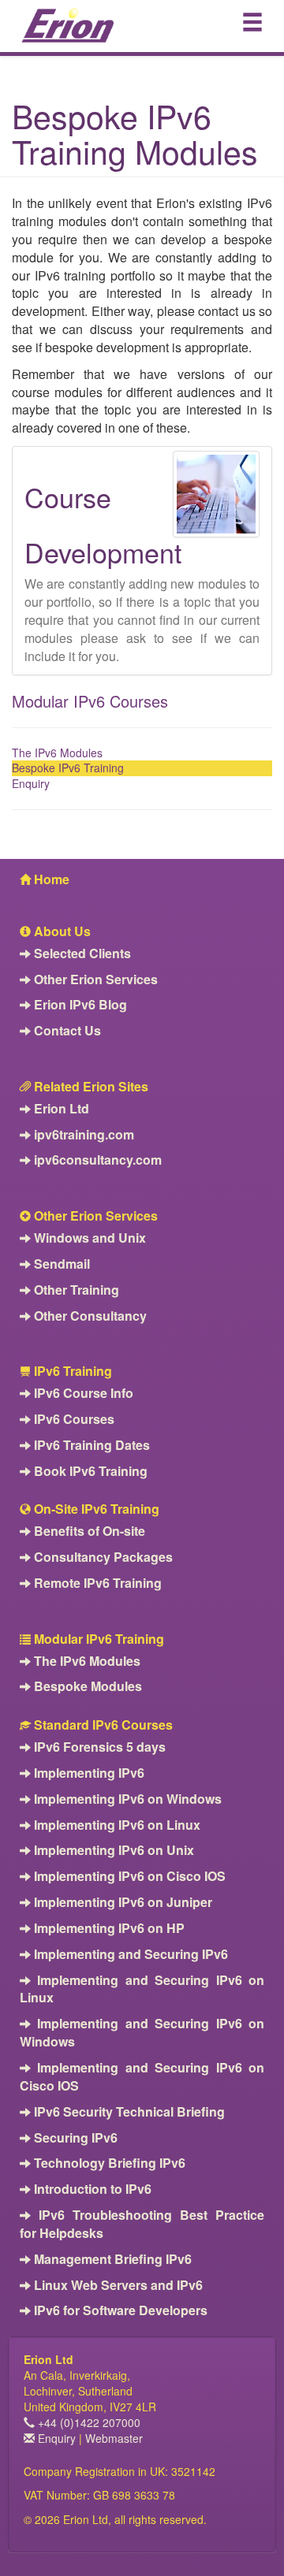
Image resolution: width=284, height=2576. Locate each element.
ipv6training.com (82, 1135)
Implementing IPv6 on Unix (112, 1850)
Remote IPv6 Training (96, 1583)
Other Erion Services (94, 979)
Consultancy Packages (102, 1557)
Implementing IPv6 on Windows (126, 1799)
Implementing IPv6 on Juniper (121, 1902)
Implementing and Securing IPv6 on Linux (142, 1989)
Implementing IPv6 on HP (108, 1928)
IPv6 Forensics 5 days (98, 1747)
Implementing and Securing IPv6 (129, 1954)
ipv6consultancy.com (96, 1160)
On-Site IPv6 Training (95, 1509)
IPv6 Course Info (82, 1393)
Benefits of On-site (88, 1531)
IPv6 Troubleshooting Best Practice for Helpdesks (142, 2224)
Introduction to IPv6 (91, 2189)
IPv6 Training (71, 1371)
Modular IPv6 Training (97, 1639)
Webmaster (114, 2438)
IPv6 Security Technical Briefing (128, 2112)
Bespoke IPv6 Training (68, 768)
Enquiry (31, 783)
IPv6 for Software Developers (119, 2310)
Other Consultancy (89, 1316)
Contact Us (66, 1031)
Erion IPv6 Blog (79, 1005)
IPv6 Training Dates (90, 1445)
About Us (61, 931)
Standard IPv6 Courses (102, 1725)
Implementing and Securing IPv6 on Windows (142, 2033)
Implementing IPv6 (88, 1773)
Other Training (75, 1290)
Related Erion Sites (90, 1087)
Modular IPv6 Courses (90, 701)
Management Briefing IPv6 (111, 2259)
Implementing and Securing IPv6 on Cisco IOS (142, 2077)
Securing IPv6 (74, 2138)
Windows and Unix (88, 1238)
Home (50, 879)
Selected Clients (81, 953)
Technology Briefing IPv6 (108, 2163)
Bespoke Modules (86, 1686)
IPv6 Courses (73, 1419)
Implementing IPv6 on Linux (116, 1825)
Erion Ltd (60, 1109)
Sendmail (60, 1264)
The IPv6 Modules (57, 753)
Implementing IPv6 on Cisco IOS (128, 1876)
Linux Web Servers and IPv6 (117, 2285)
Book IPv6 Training (89, 1471)
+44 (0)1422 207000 (88, 2422)
